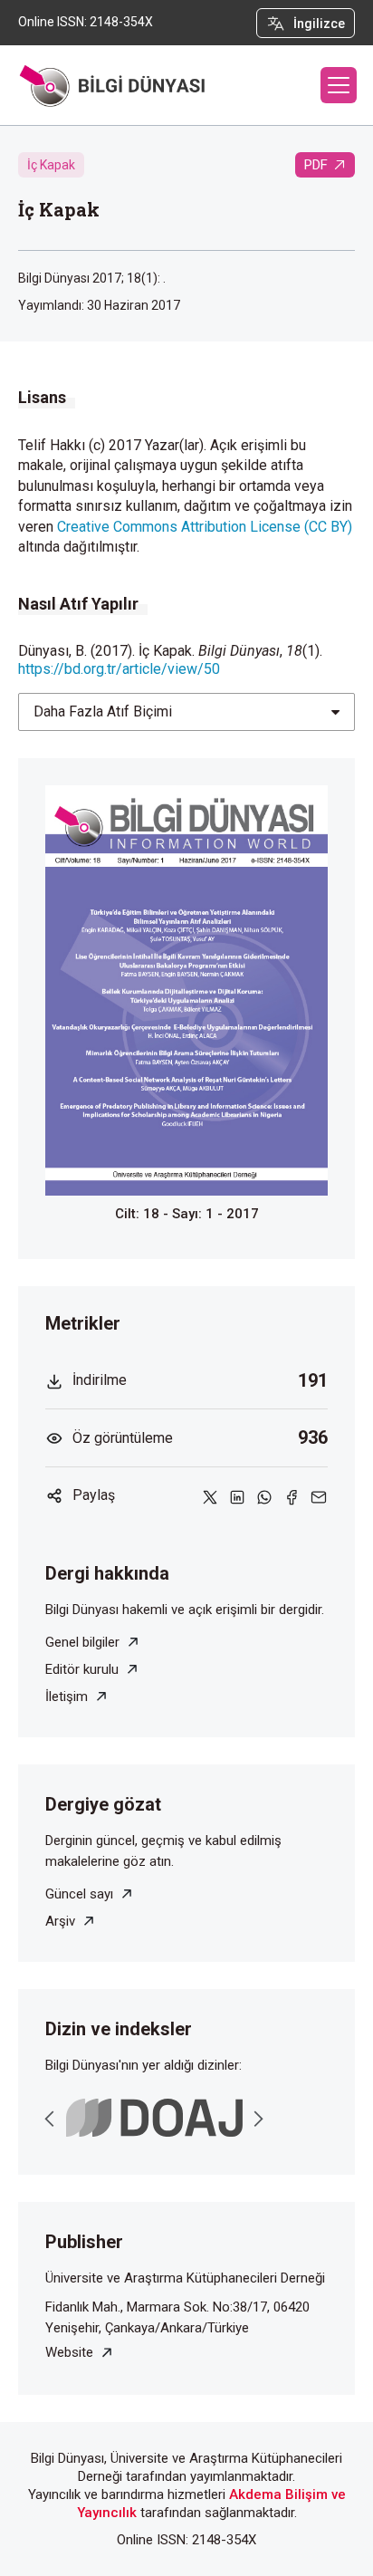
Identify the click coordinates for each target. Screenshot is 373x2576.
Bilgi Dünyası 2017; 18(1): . (92, 278)
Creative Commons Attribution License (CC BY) (205, 527)
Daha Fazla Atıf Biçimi (103, 711)
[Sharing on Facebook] (292, 1496)
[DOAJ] (154, 2118)
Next (258, 2119)
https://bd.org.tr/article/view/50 (119, 669)
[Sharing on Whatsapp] (264, 1496)
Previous (50, 2119)
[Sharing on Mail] (319, 1496)
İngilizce (319, 24)
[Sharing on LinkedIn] (237, 1496)
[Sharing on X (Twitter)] (210, 1496)
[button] (339, 85)
